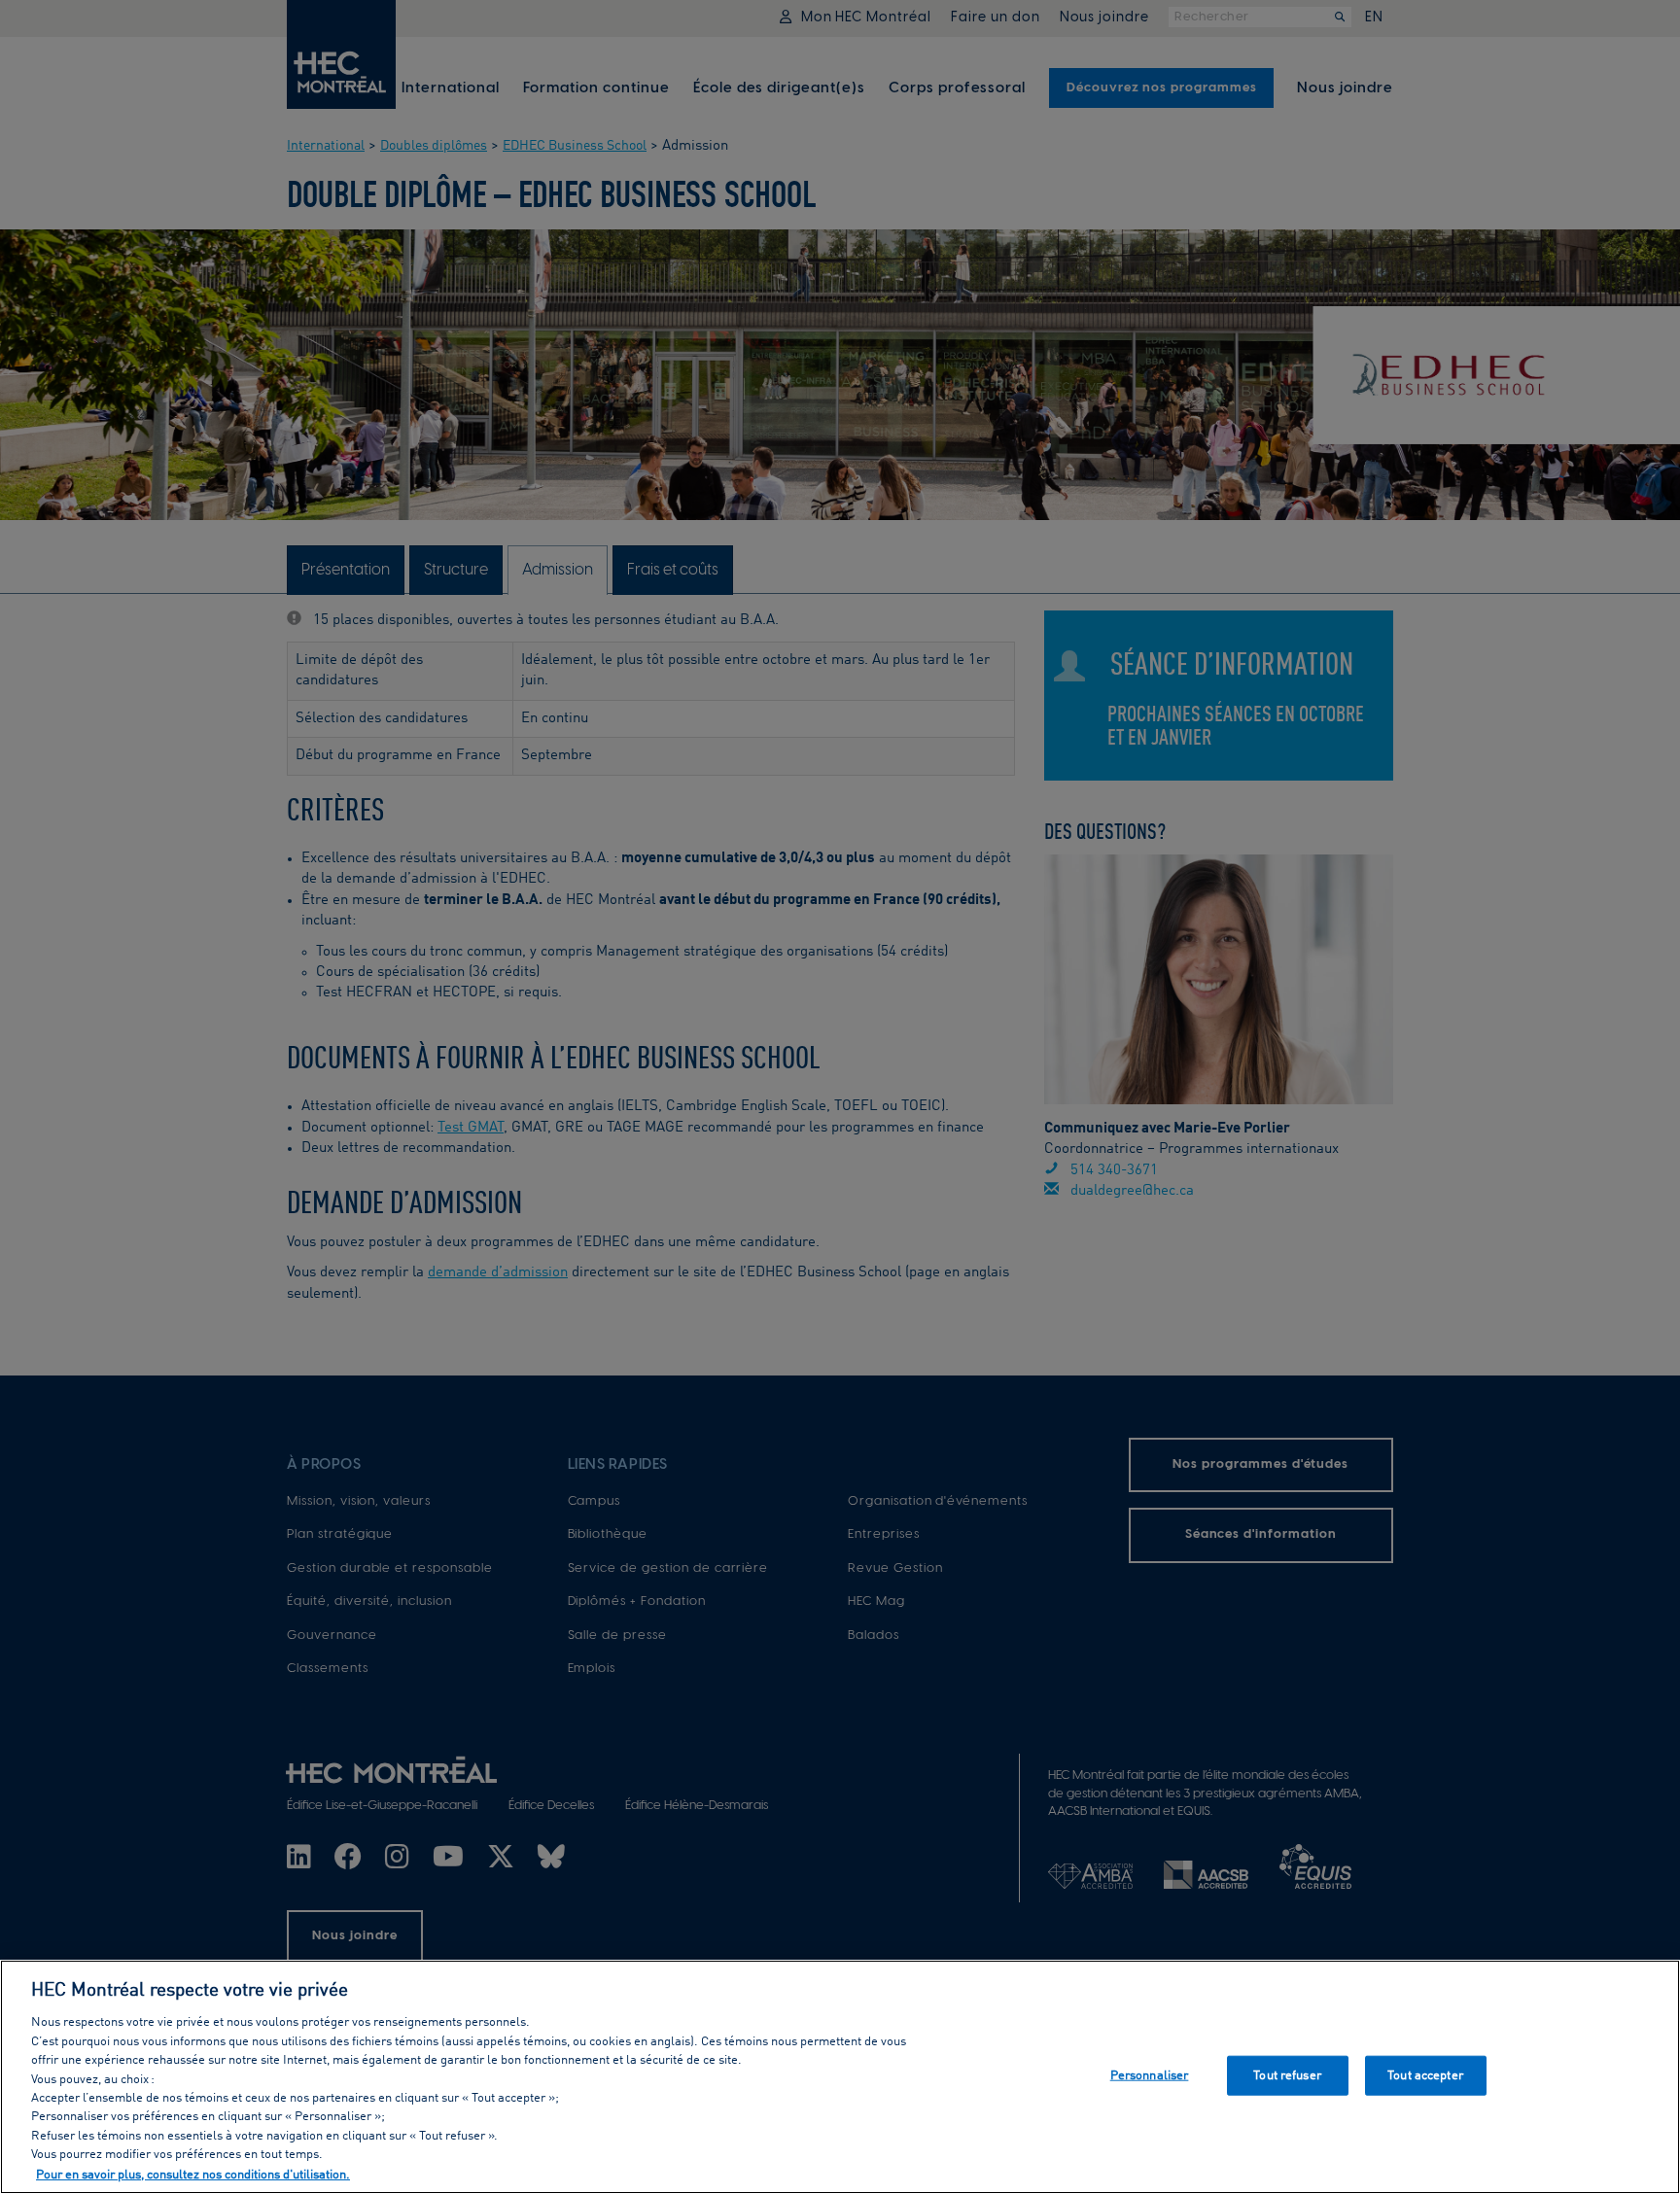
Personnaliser (1150, 2075)
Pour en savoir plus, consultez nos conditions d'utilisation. (193, 2174)
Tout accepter (1425, 2075)
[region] (840, 2077)
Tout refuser (1287, 2075)
